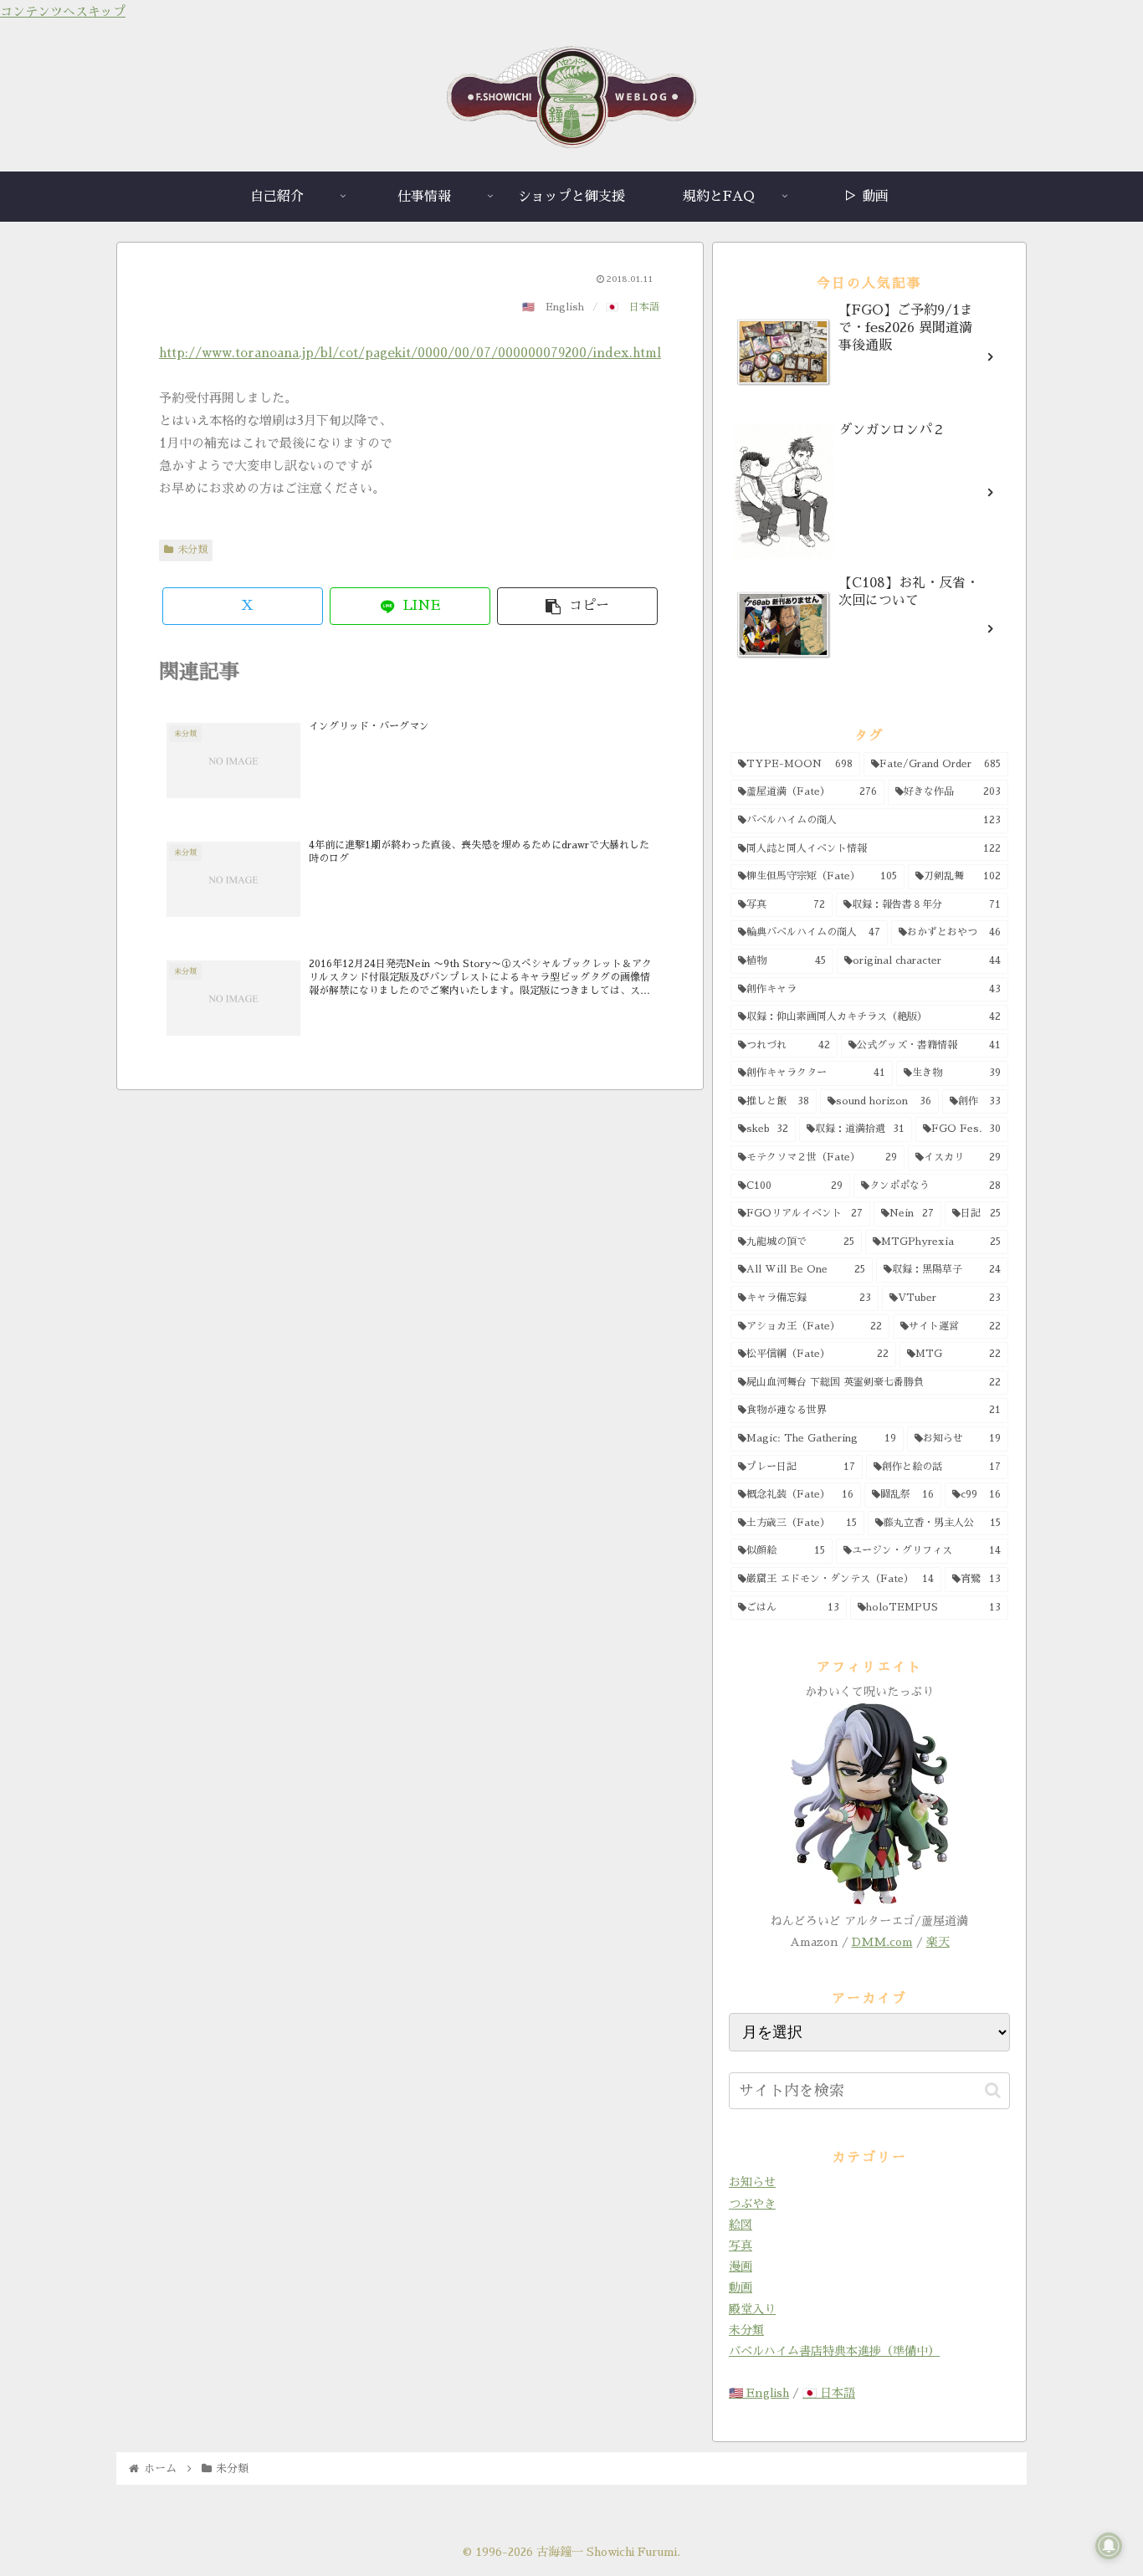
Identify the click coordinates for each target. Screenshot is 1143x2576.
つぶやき (752, 2204)
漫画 (741, 2266)
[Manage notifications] (1109, 2546)
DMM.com (882, 1942)
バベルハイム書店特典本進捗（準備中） (834, 2351)
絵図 (741, 2225)
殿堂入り (752, 2309)
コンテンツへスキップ (63, 11)
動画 (741, 2287)
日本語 (644, 307)
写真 (741, 2246)
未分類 (192, 550)
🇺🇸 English (759, 2393)
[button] (577, 606)
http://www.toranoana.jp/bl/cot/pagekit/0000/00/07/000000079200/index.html (410, 353)
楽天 (938, 1942)
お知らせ (752, 2182)
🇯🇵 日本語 (829, 2393)
